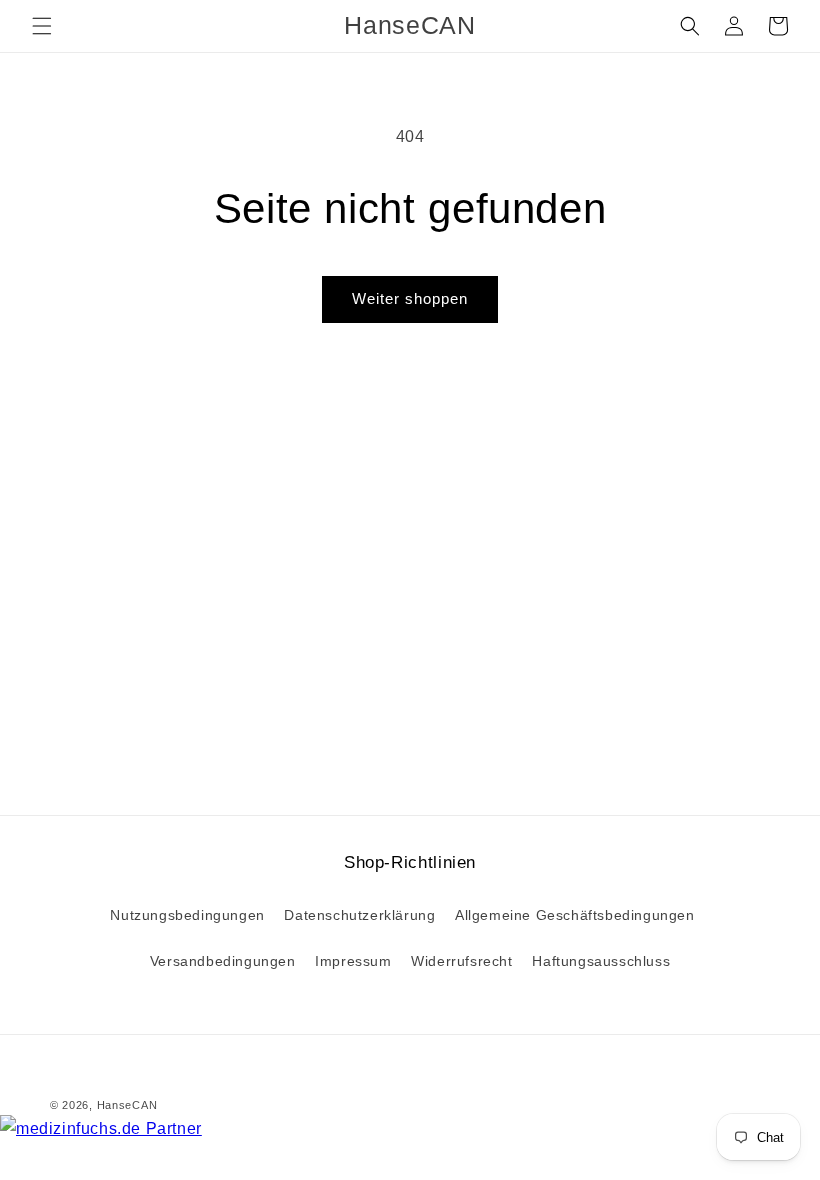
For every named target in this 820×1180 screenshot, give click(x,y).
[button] (42, 26)
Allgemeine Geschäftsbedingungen (575, 915)
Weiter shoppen (410, 298)
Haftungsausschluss (601, 961)
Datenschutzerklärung (359, 915)
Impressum (353, 961)
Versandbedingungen (223, 961)
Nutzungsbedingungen (187, 915)
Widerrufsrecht (461, 961)
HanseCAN (127, 1105)
